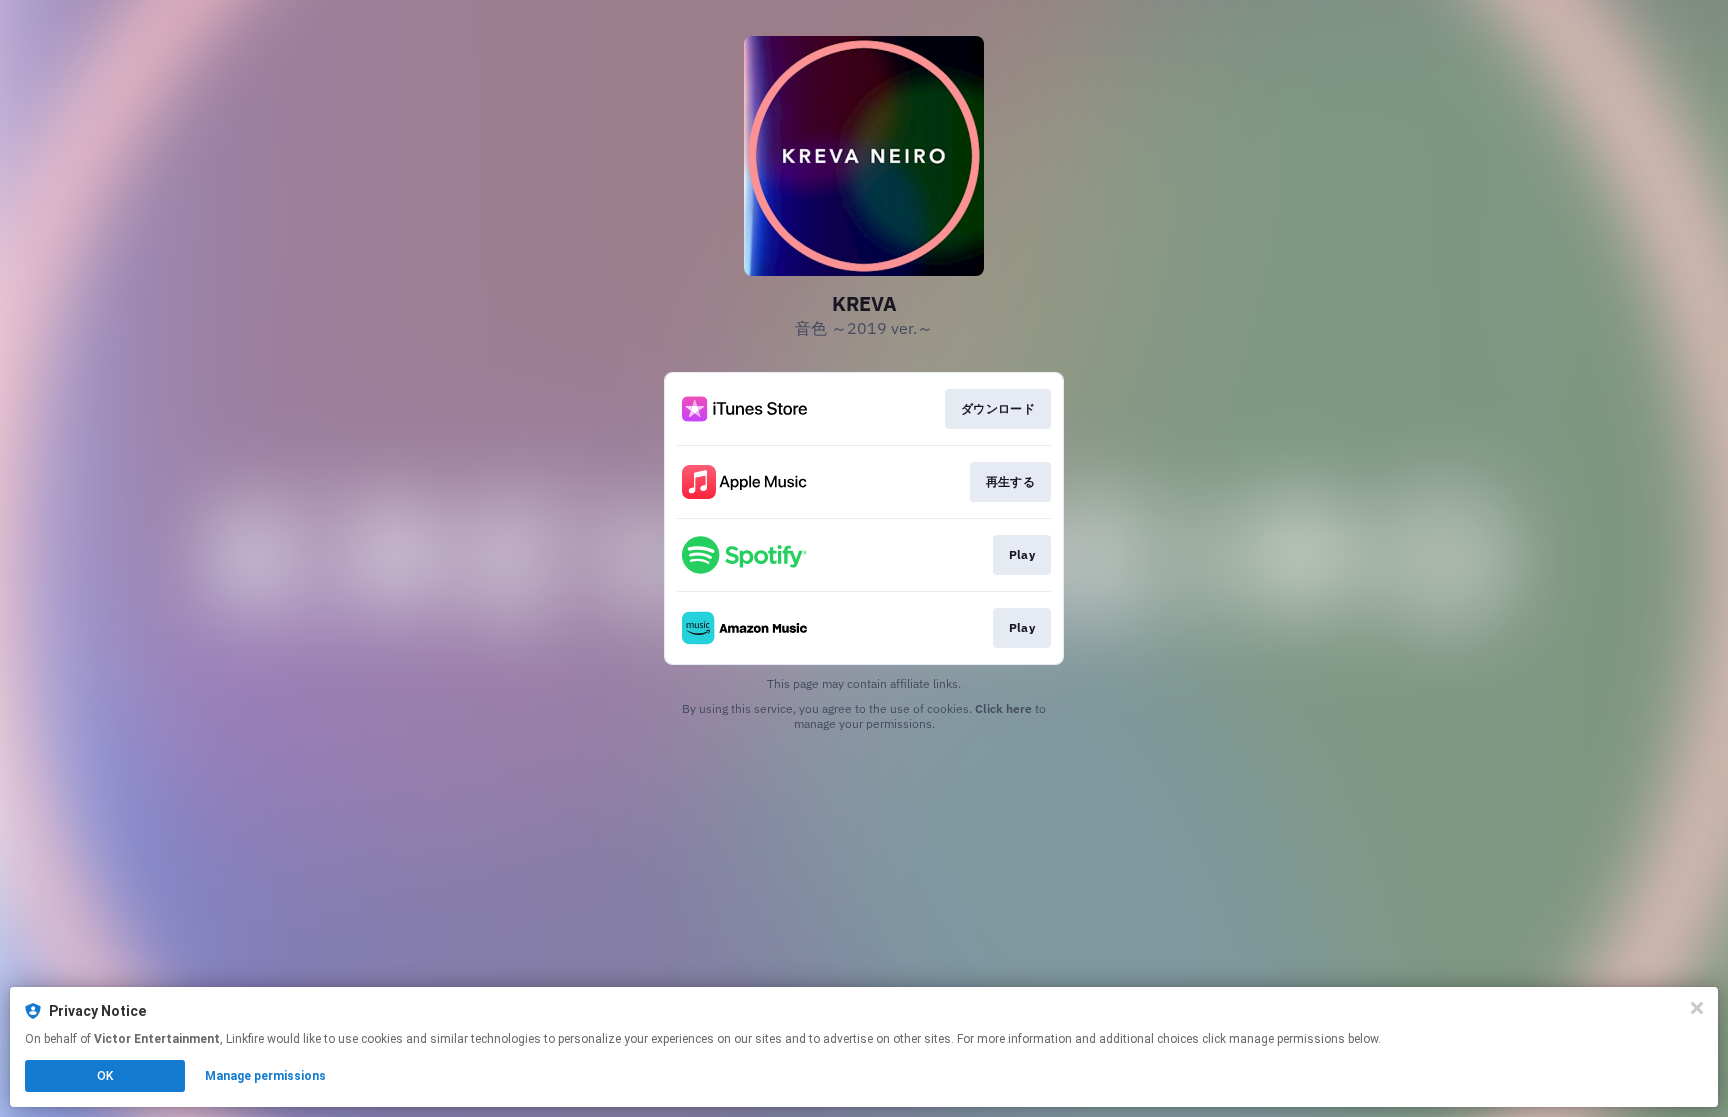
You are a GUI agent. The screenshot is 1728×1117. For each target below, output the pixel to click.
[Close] (1697, 1008)
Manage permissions (265, 1076)
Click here (1003, 708)
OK (105, 1076)
